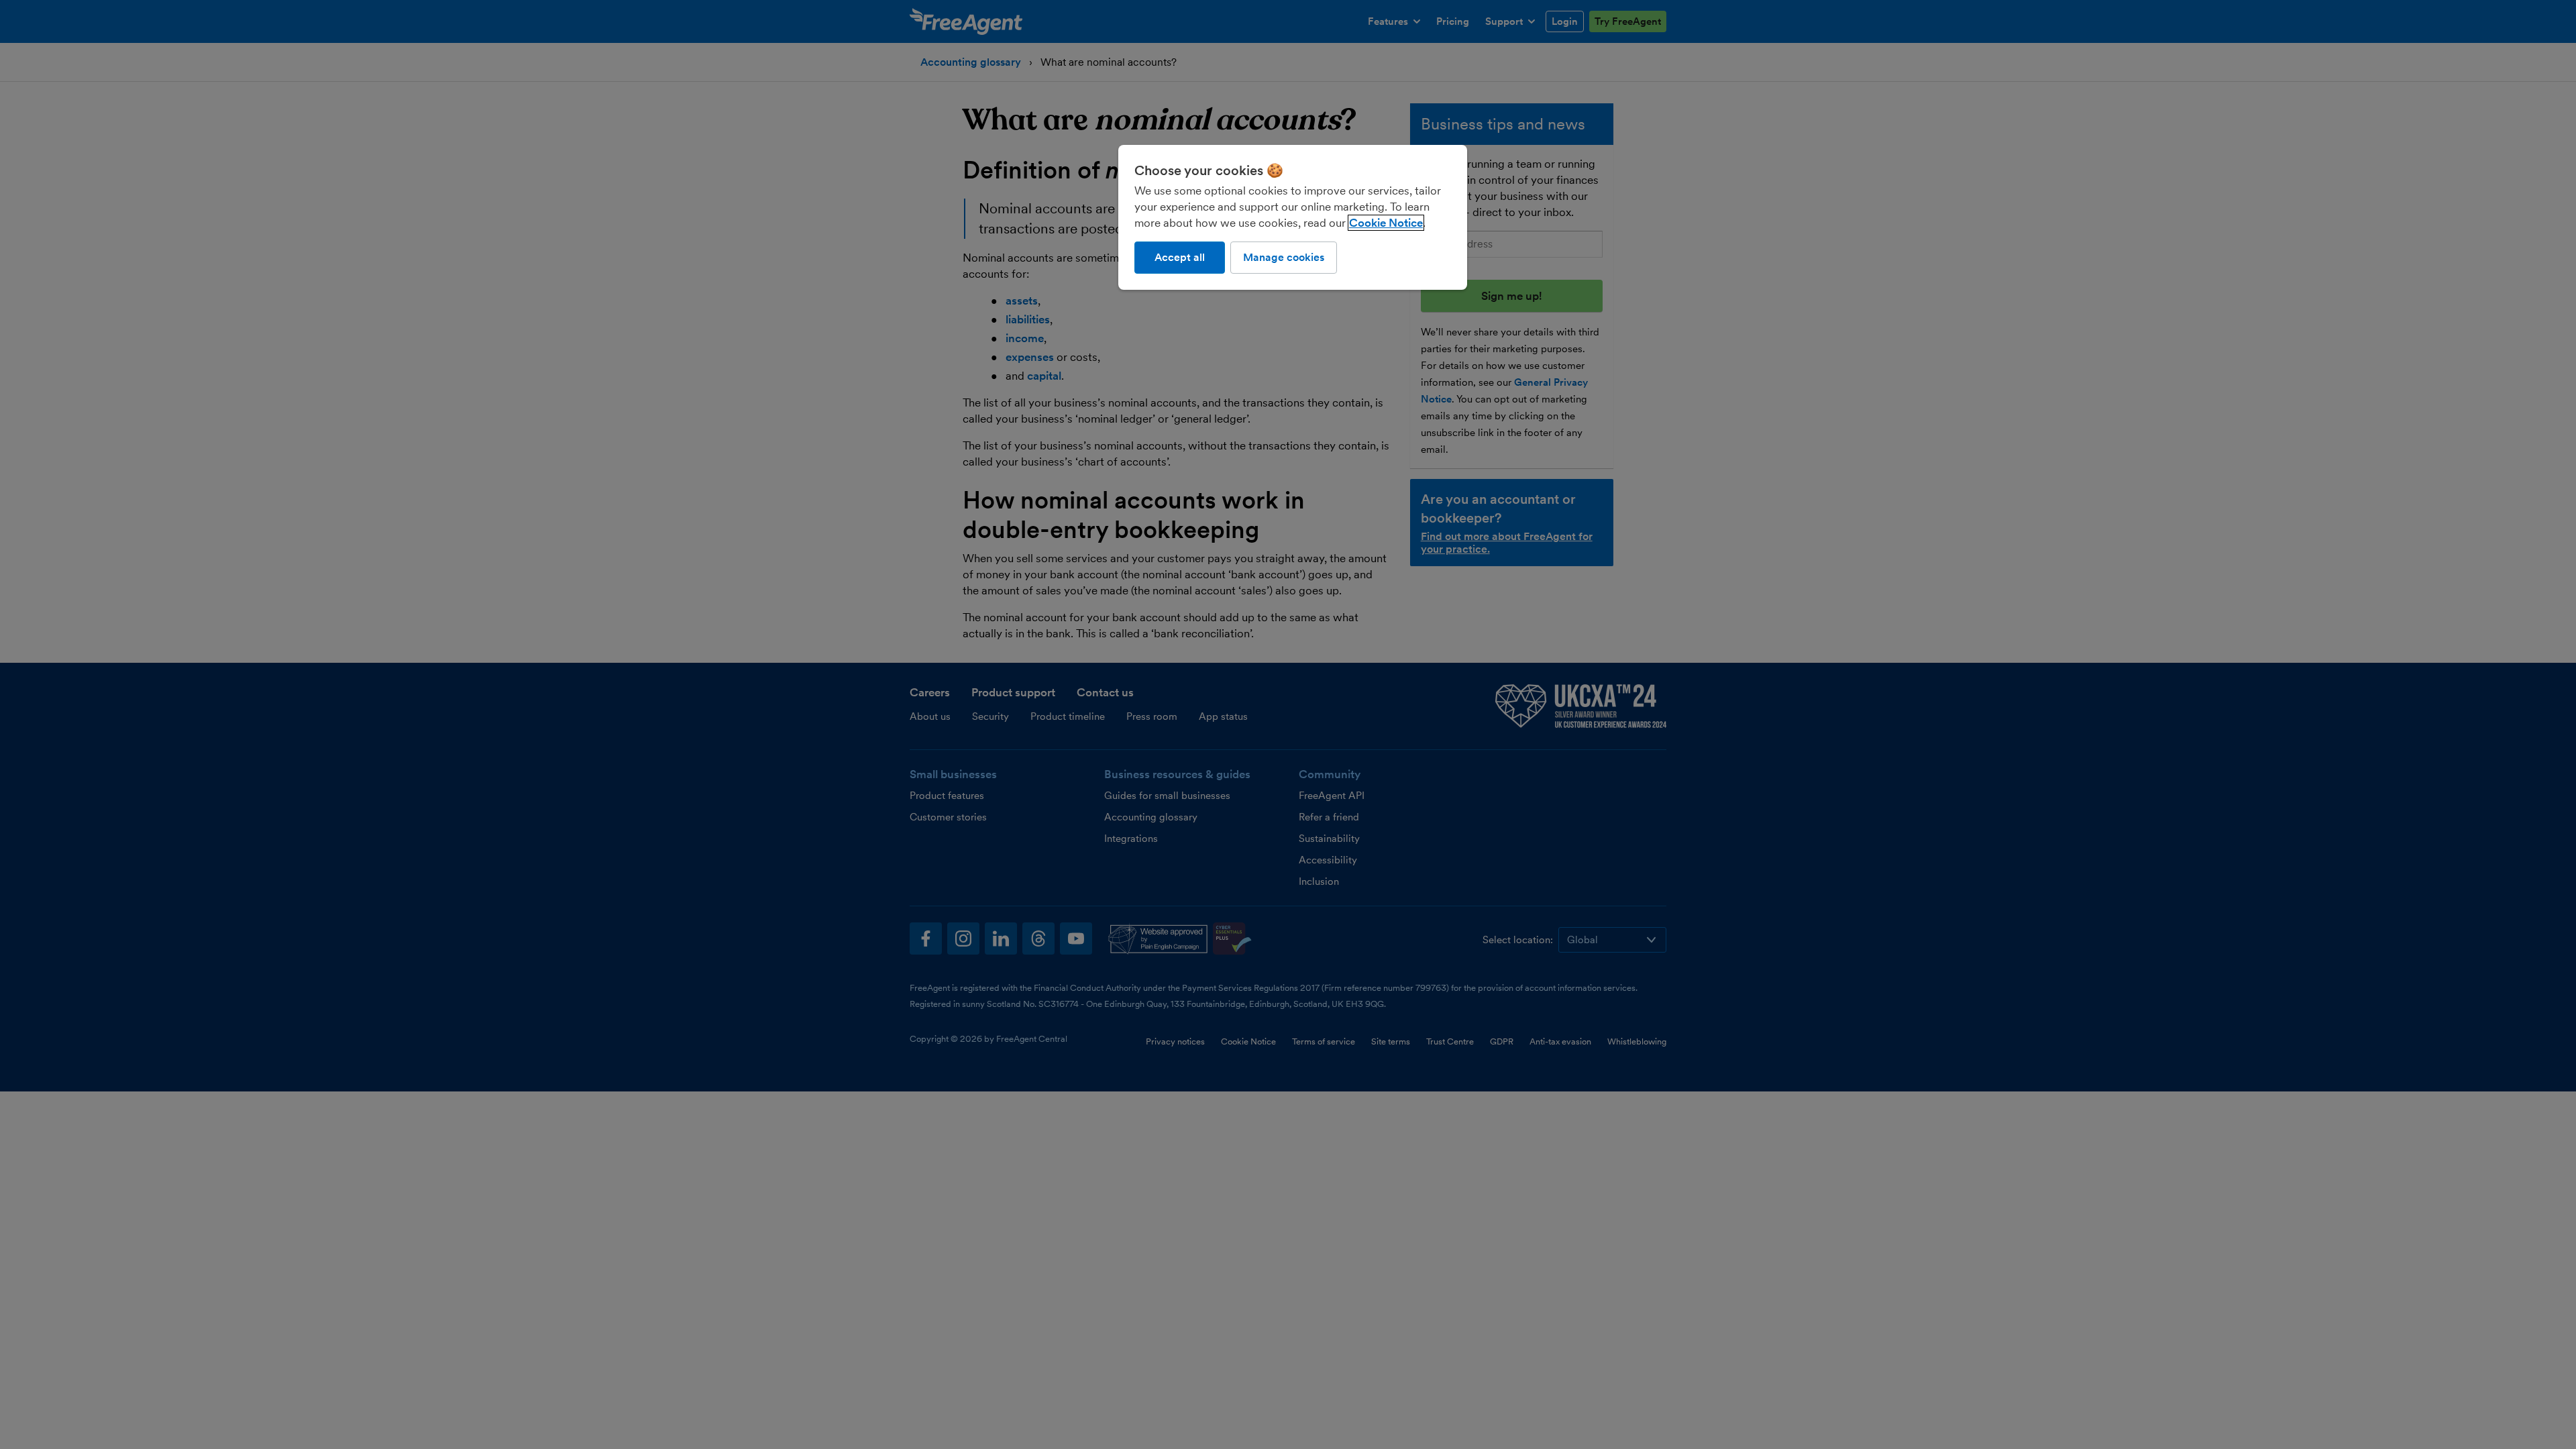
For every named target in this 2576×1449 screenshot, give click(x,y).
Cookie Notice (1386, 223)
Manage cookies (1284, 257)
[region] (1293, 217)
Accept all (1180, 257)
